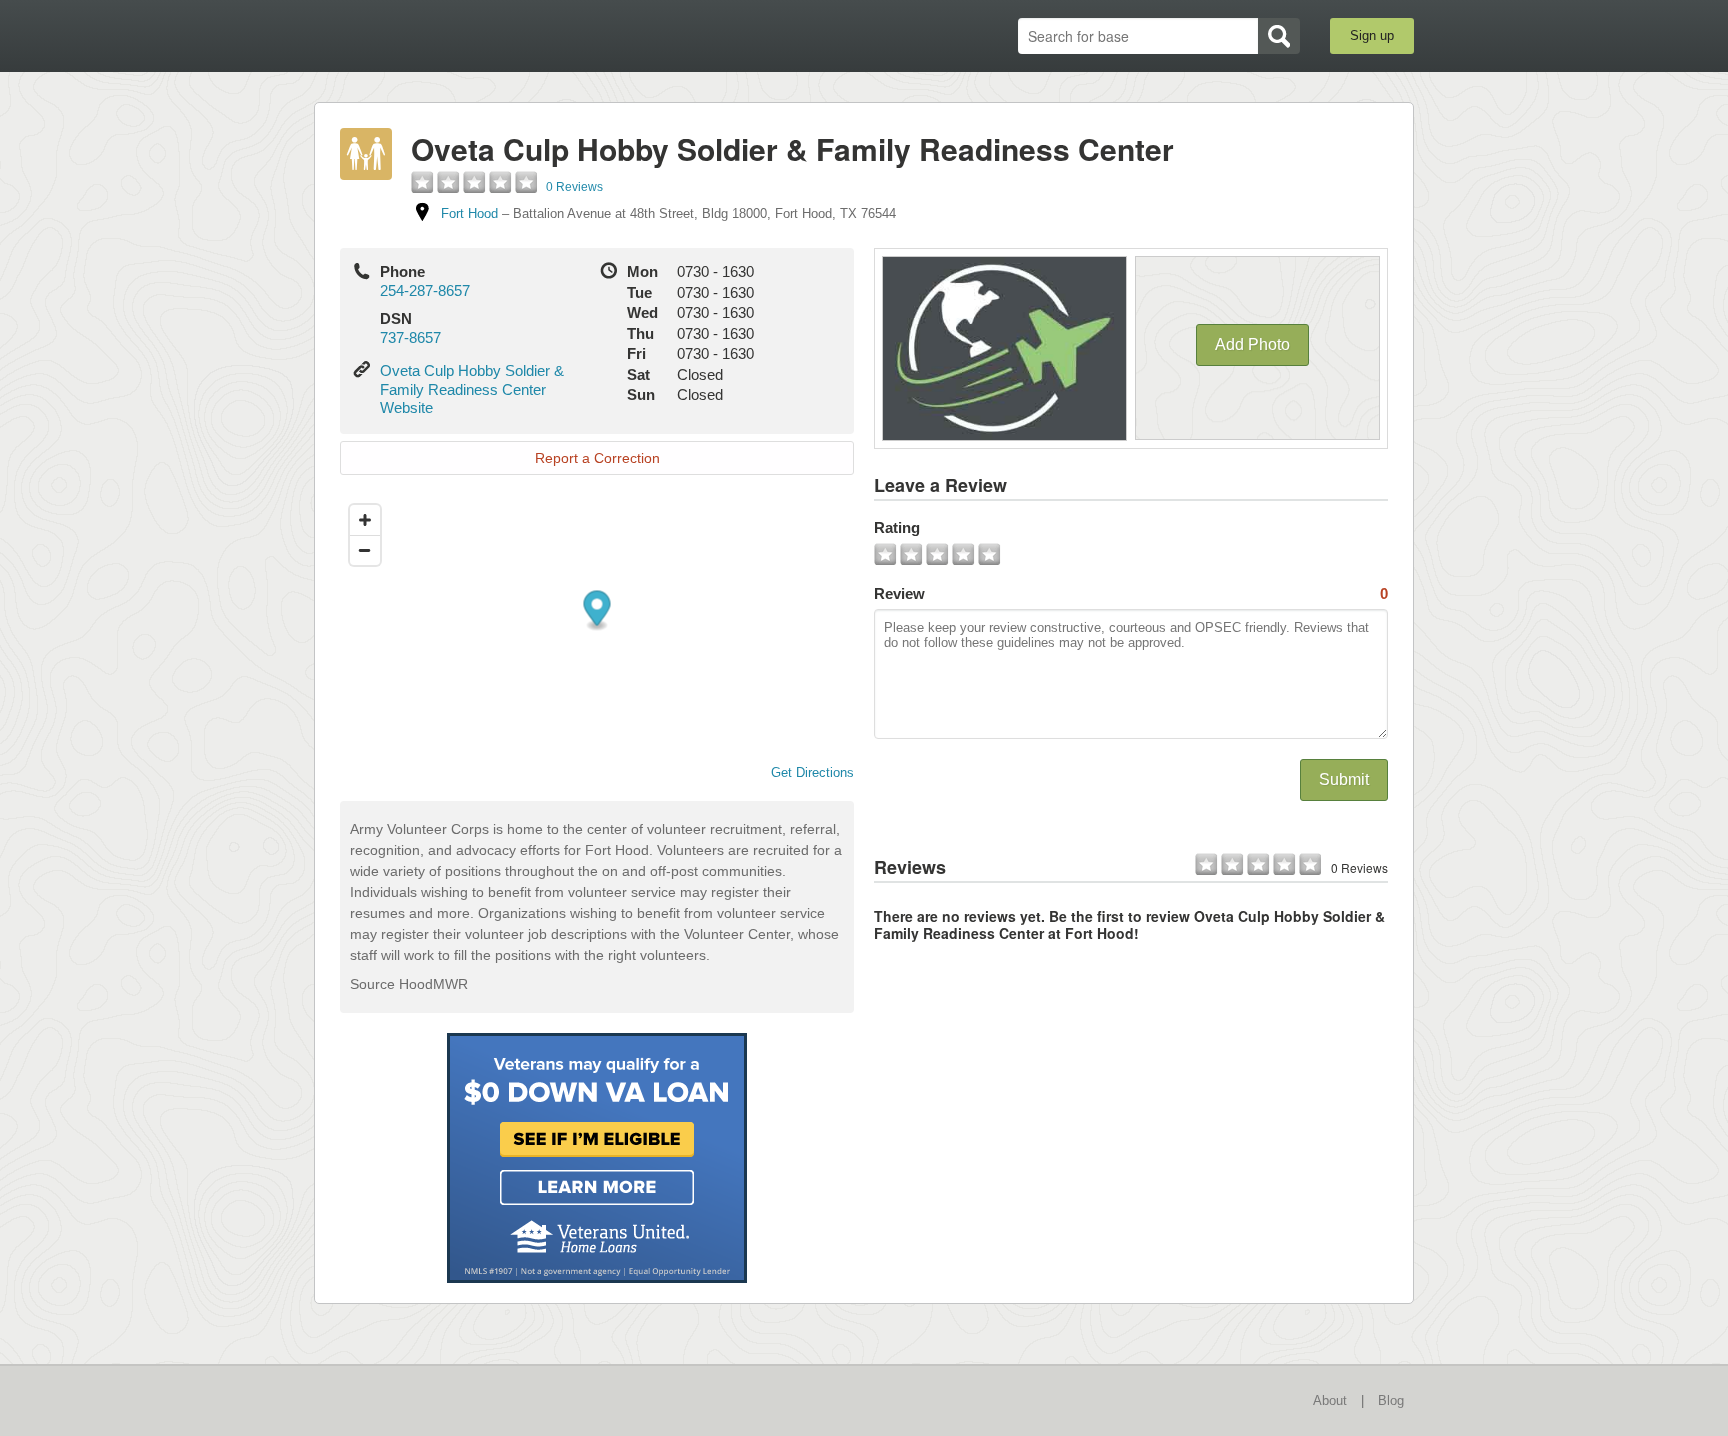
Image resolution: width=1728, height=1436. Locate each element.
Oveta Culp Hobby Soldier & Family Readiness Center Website (472, 389)
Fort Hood (469, 213)
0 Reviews (574, 187)
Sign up (1372, 35)
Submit (1344, 779)
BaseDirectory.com (460, 35)
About (1330, 1400)
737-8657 (410, 337)
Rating (897, 527)
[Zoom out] (365, 550)
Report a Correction (597, 458)
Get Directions (812, 772)
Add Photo (1252, 344)
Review (1131, 593)
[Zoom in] (365, 520)
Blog (1391, 1400)
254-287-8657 (425, 290)
